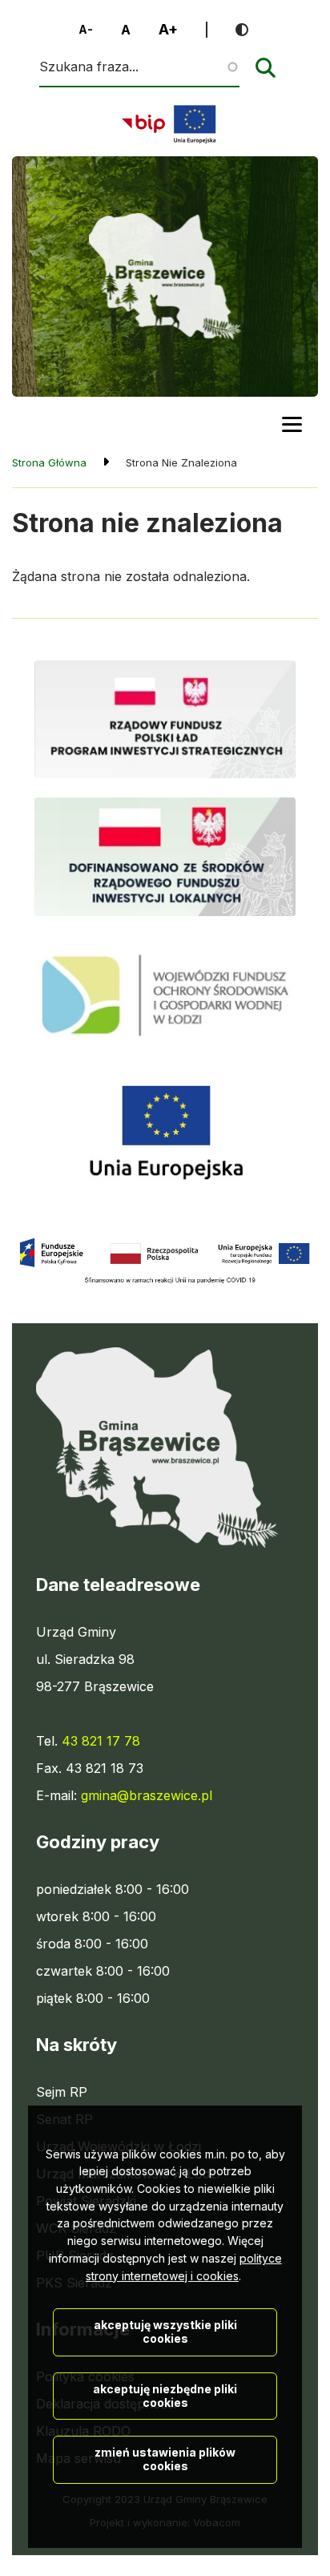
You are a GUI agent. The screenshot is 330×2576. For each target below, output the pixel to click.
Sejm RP (62, 2093)
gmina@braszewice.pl (147, 1795)
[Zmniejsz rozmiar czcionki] (86, 30)
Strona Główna (49, 462)
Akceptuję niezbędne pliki (165, 2396)
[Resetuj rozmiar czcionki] (126, 30)
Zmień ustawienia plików (165, 2459)
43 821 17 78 (101, 1741)
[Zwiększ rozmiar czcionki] (168, 30)
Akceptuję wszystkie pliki (165, 2332)
